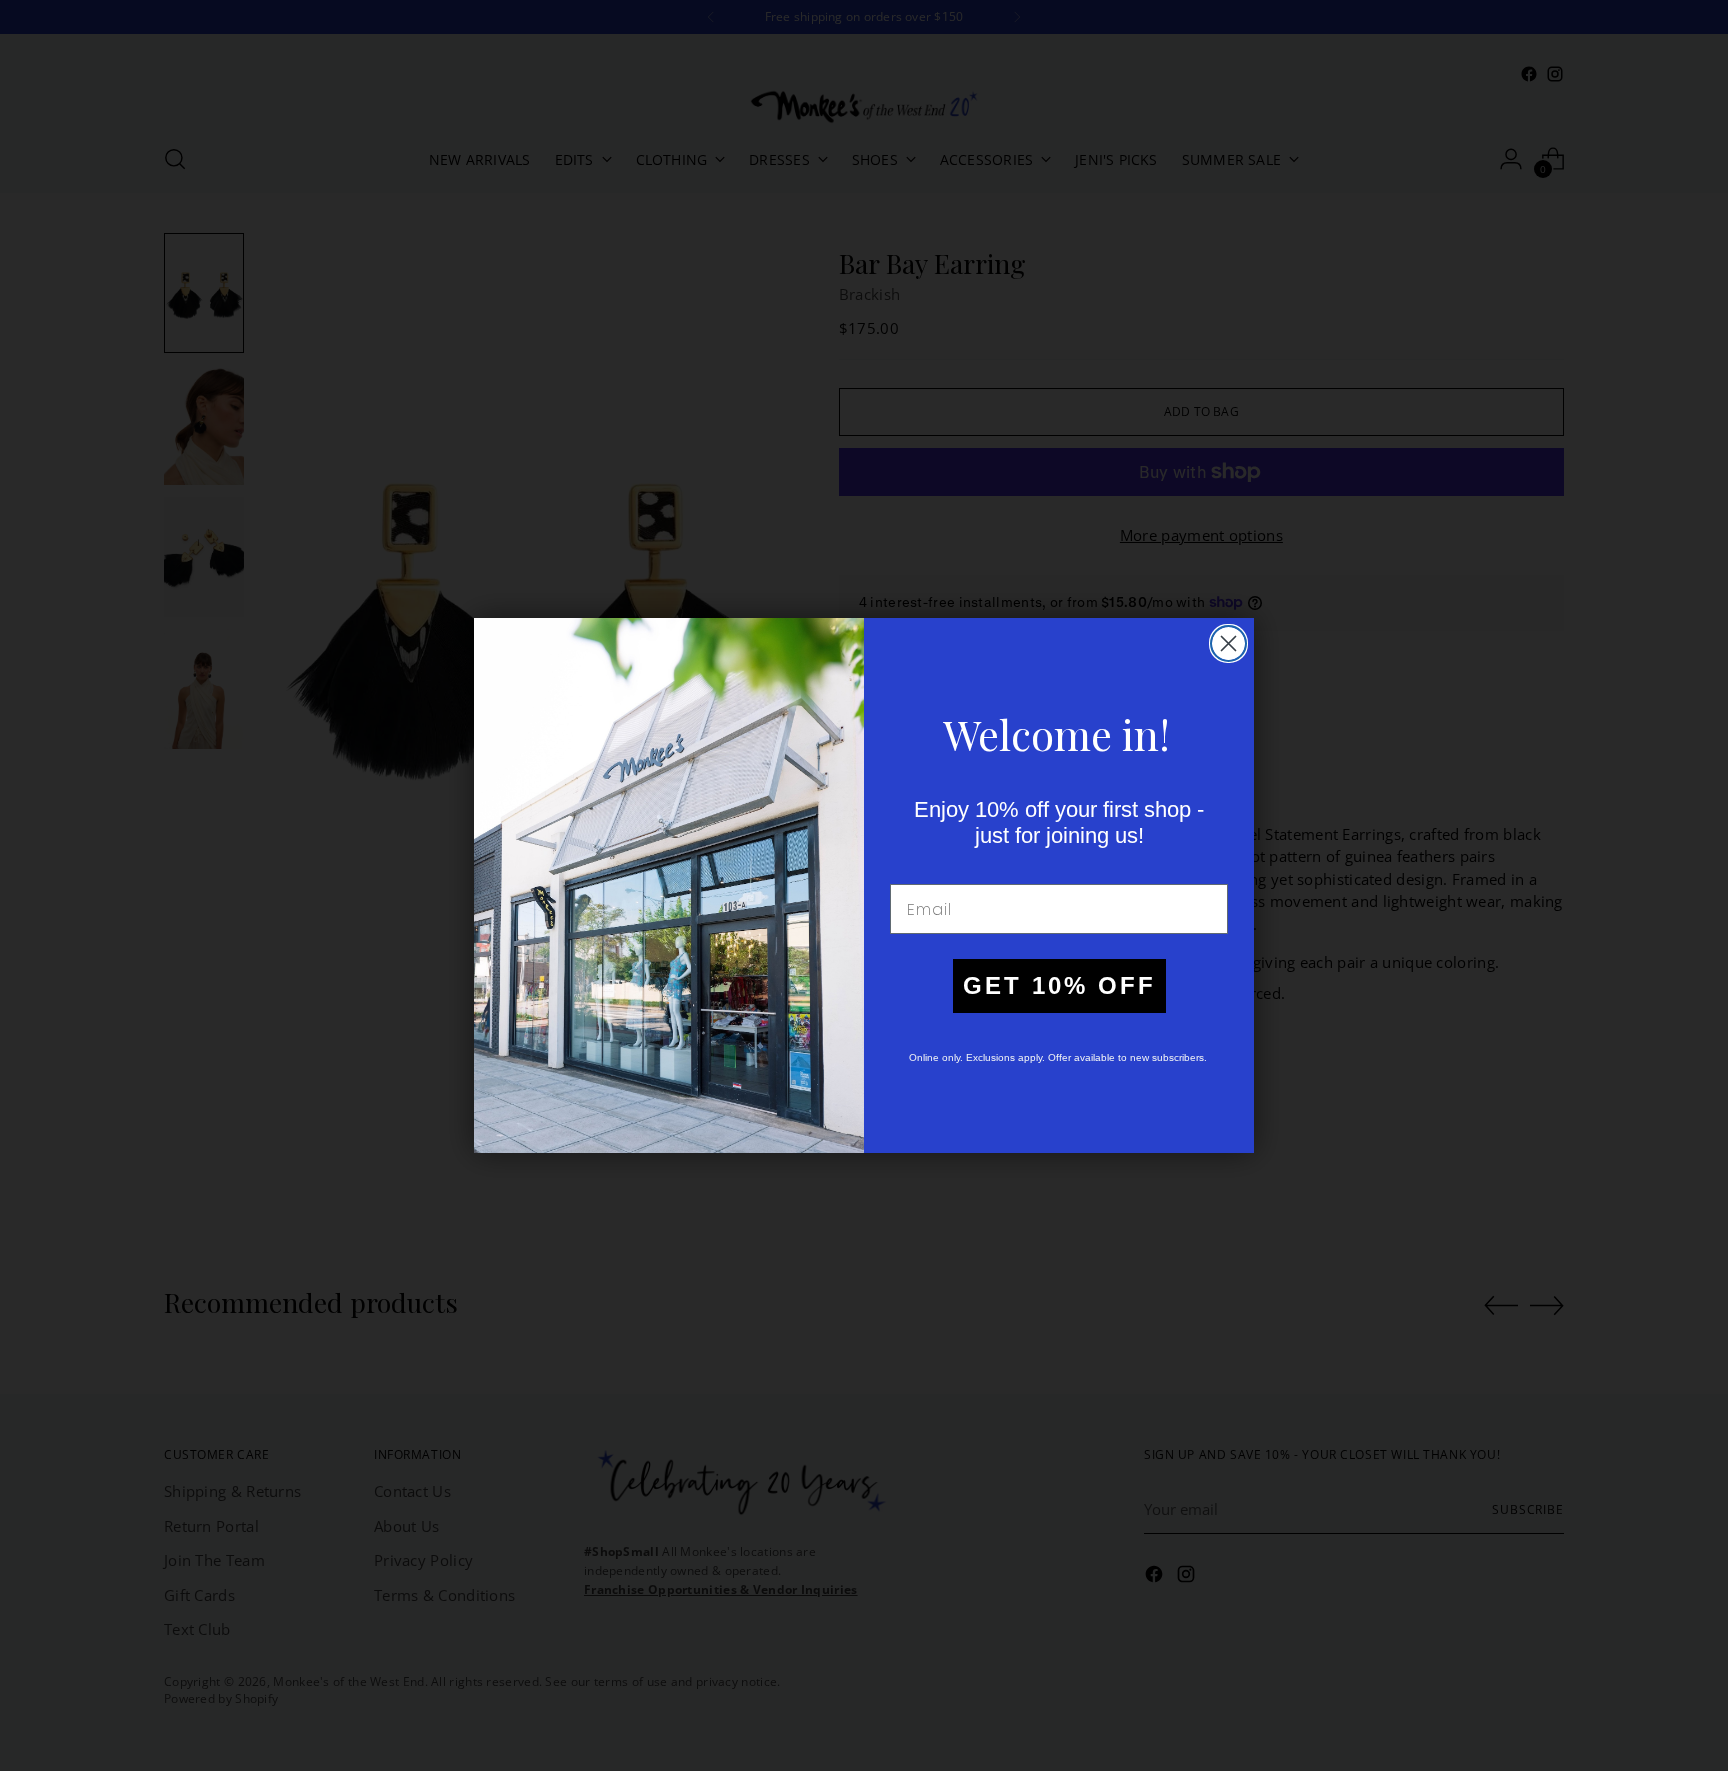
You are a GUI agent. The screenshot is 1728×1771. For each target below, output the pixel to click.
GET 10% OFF (1059, 985)
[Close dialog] (1228, 643)
